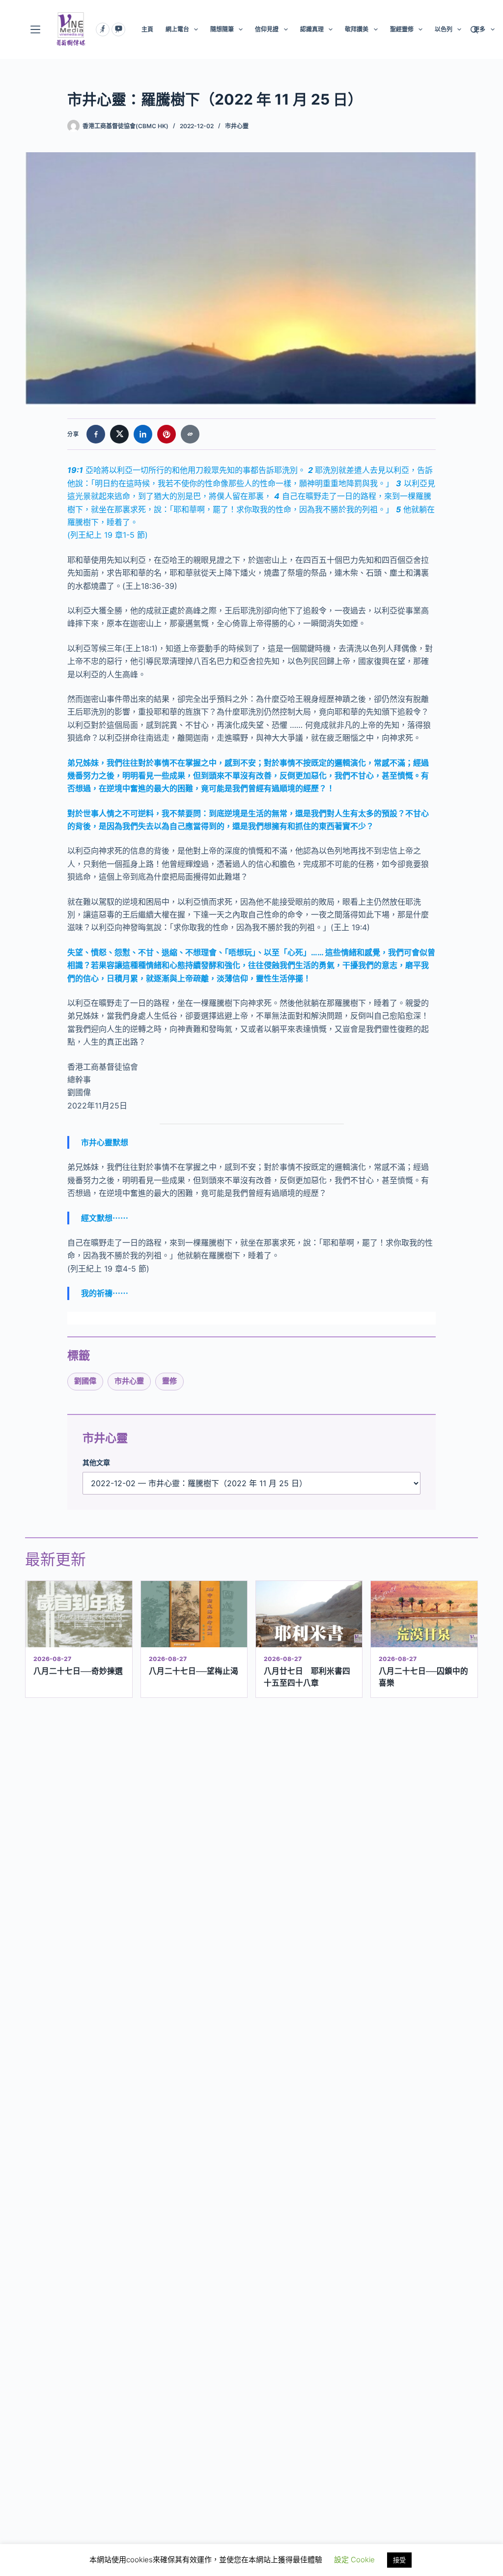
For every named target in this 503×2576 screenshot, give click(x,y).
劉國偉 (85, 1381)
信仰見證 (267, 29)
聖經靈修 (402, 29)
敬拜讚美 (357, 29)
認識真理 (312, 29)
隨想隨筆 (222, 29)
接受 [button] (399, 2560)
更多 (479, 29)
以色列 (444, 29)
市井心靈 (237, 126)
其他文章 (96, 1462)
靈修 (169, 1381)
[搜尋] (474, 30)
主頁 (147, 29)
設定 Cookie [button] (354, 2560)
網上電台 (177, 29)
